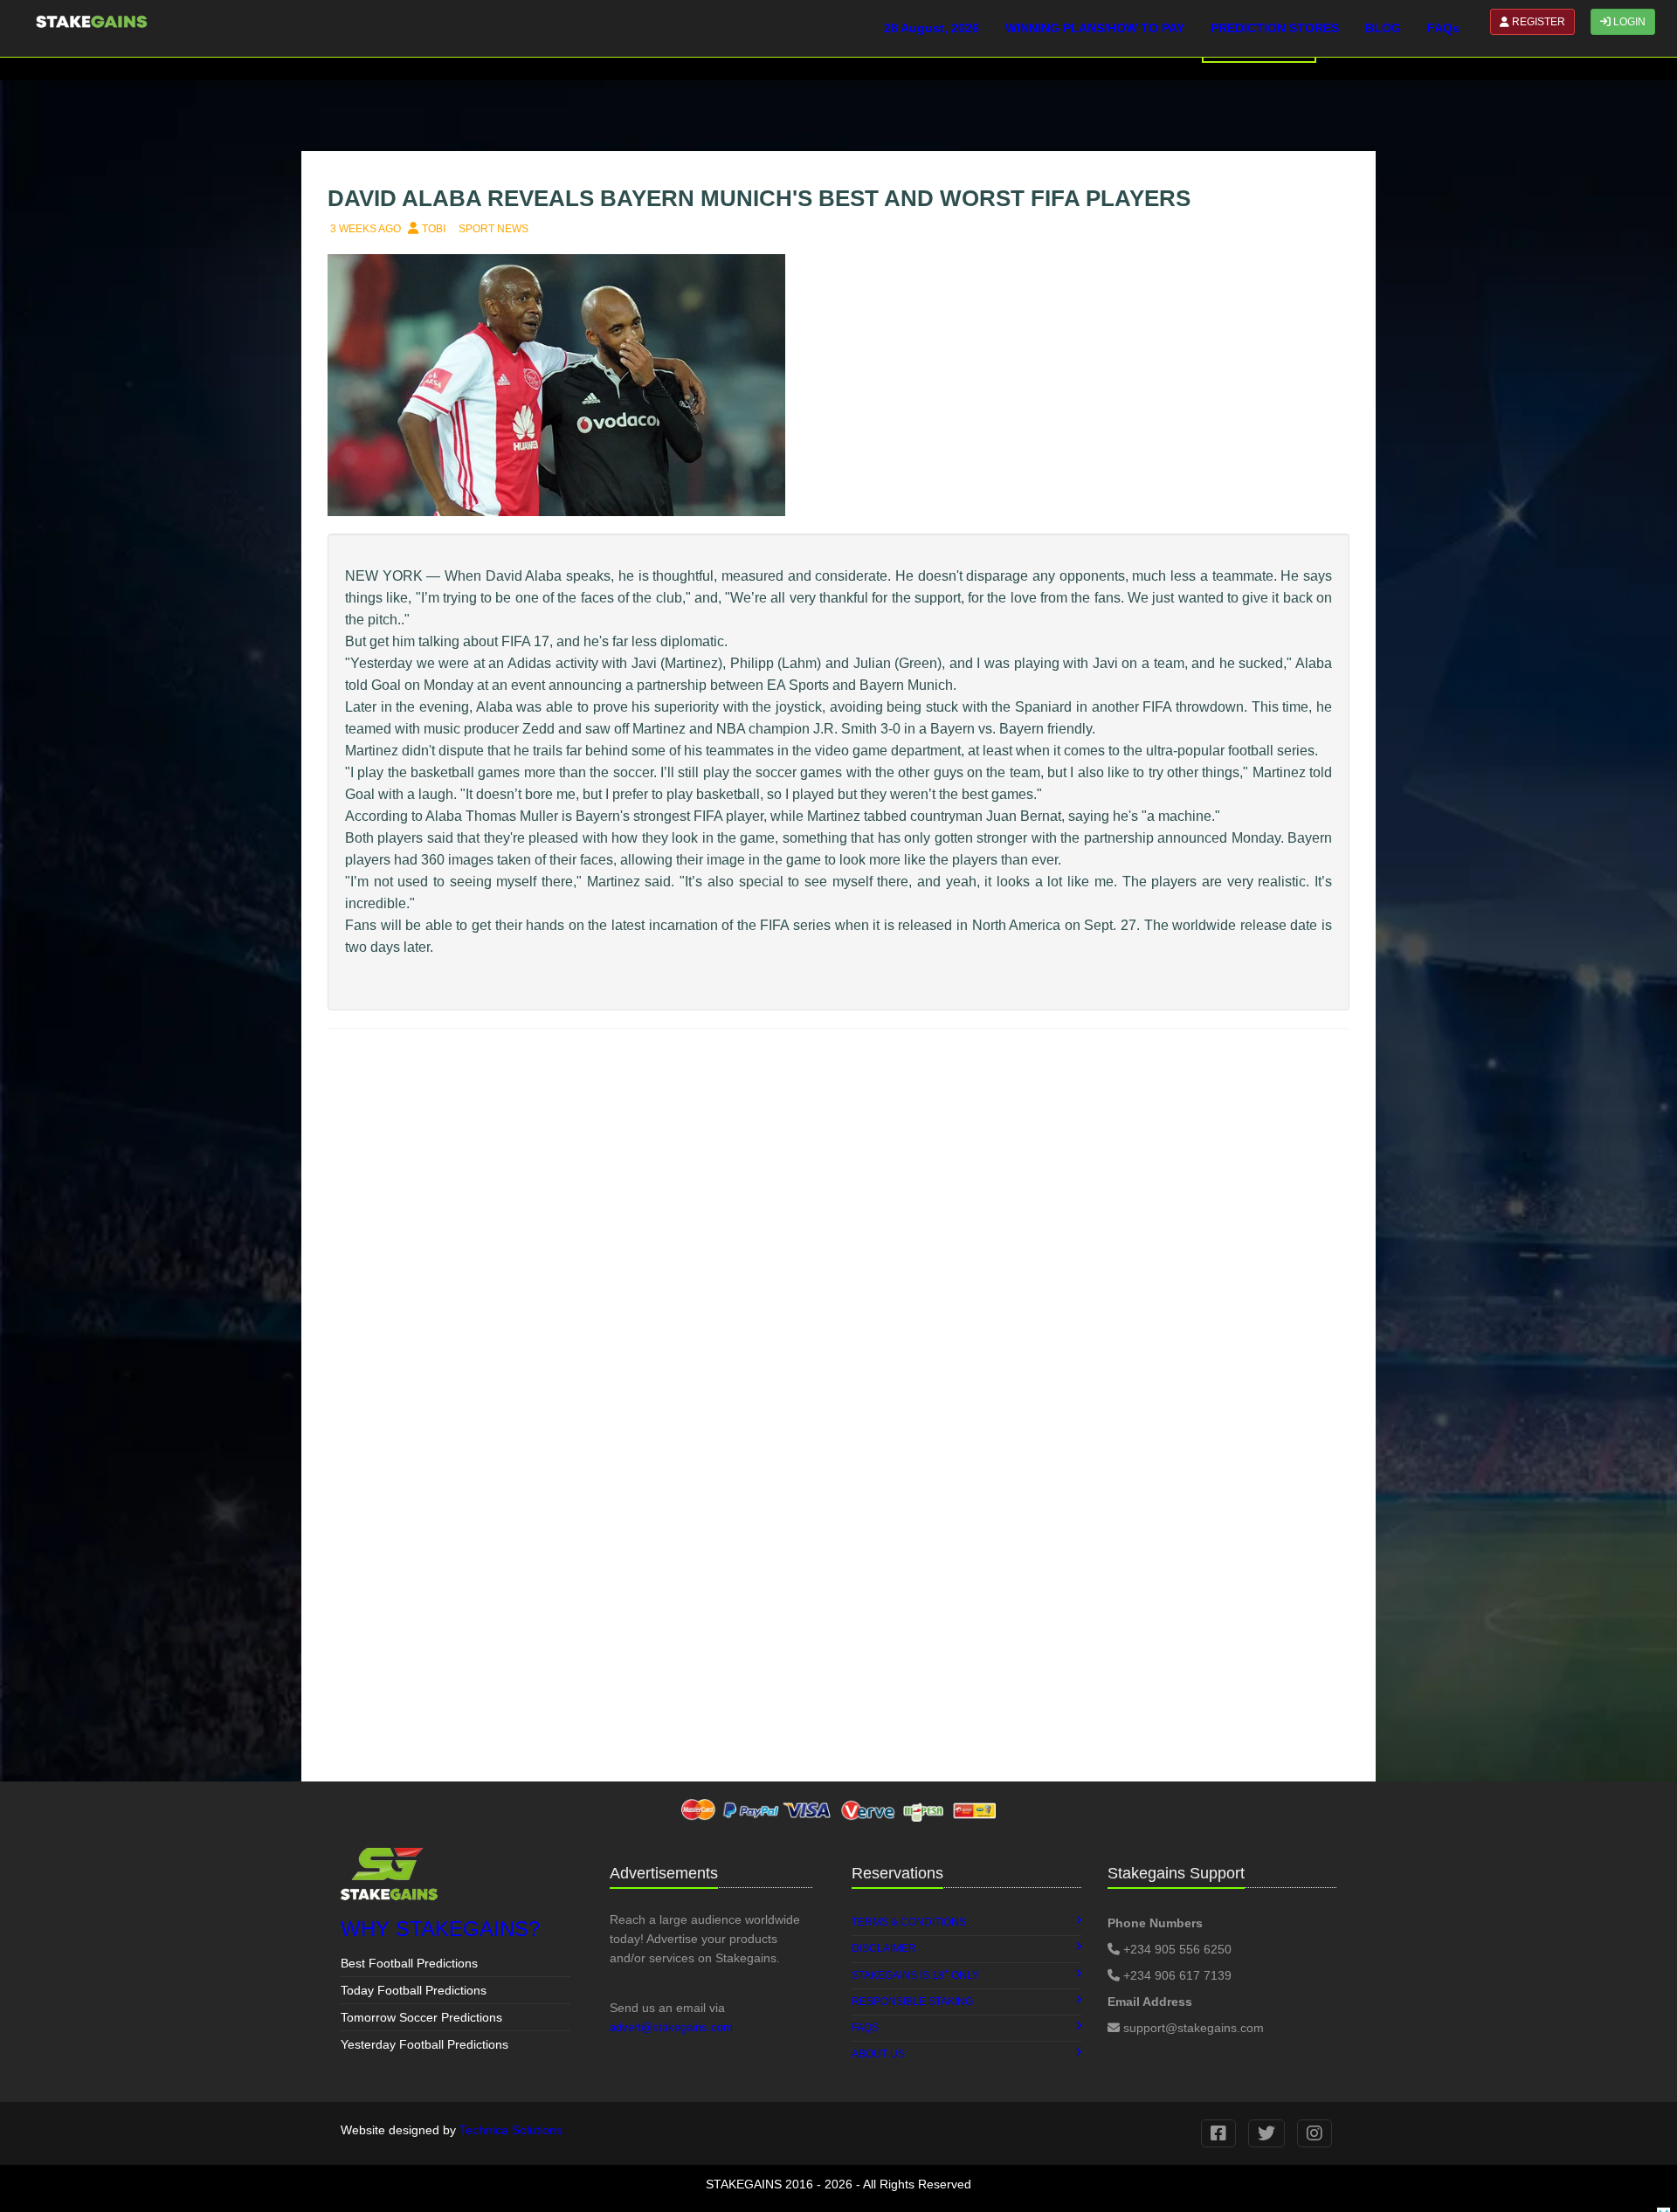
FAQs (1443, 28)
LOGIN (1628, 22)
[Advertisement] (838, 1642)
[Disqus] (838, 1263)
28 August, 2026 (932, 28)
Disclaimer (884, 1948)
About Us (878, 2054)
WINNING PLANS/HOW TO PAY (1095, 28)
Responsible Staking (912, 2002)
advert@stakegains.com (671, 2027)
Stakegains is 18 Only (915, 1974)
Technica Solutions (511, 2130)
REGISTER (1537, 22)
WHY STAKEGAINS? (440, 1929)
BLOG (1383, 28)
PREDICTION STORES (1275, 28)
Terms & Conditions (909, 1922)
